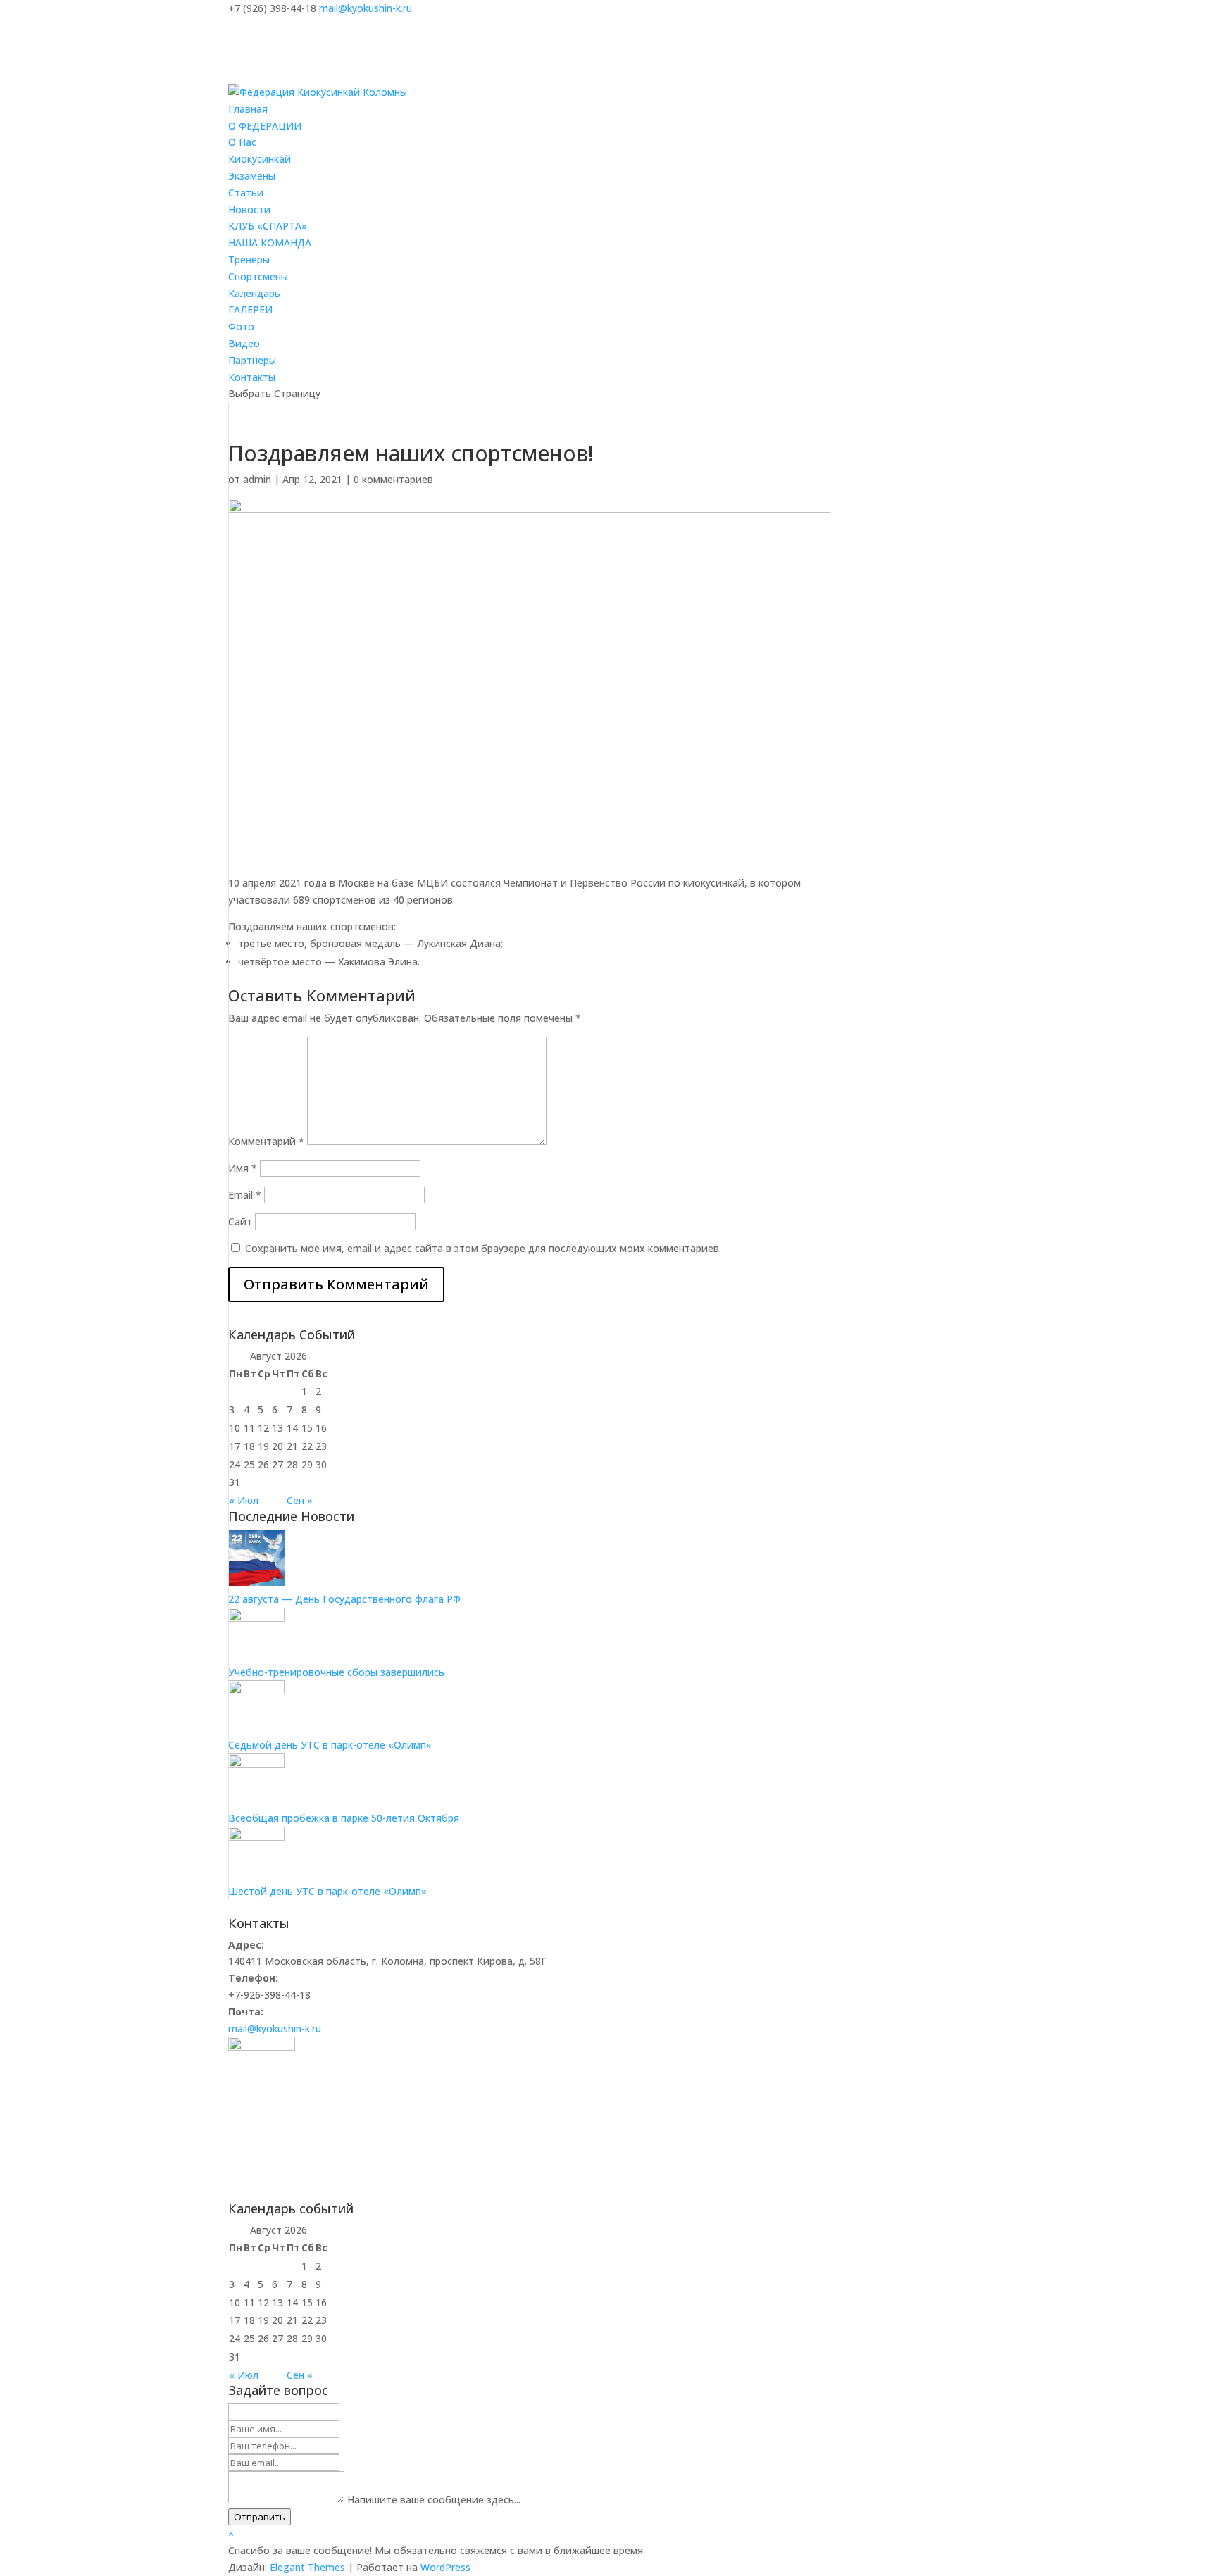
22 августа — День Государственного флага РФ (344, 1599)
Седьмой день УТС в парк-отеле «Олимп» (330, 1745)
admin (257, 479)
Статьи (246, 193)
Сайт (240, 1221)
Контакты (252, 377)
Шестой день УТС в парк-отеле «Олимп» (327, 1891)
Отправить (260, 2517)
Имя (243, 1168)
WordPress (445, 2567)
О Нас (242, 142)
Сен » (300, 1500)
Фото (241, 326)
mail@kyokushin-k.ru (275, 2028)
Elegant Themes (307, 2567)
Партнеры (252, 360)
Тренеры (249, 260)
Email (245, 1195)
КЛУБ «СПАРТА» (268, 226)
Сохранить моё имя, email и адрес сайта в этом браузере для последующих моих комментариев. (483, 1248)
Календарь (254, 293)
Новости (249, 210)
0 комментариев (393, 479)
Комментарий (266, 1141)
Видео (244, 343)
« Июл (244, 1500)
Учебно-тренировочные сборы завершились (336, 1672)
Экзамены (252, 176)
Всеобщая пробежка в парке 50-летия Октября (344, 1818)
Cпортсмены (258, 276)
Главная (248, 109)
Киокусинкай (260, 159)
